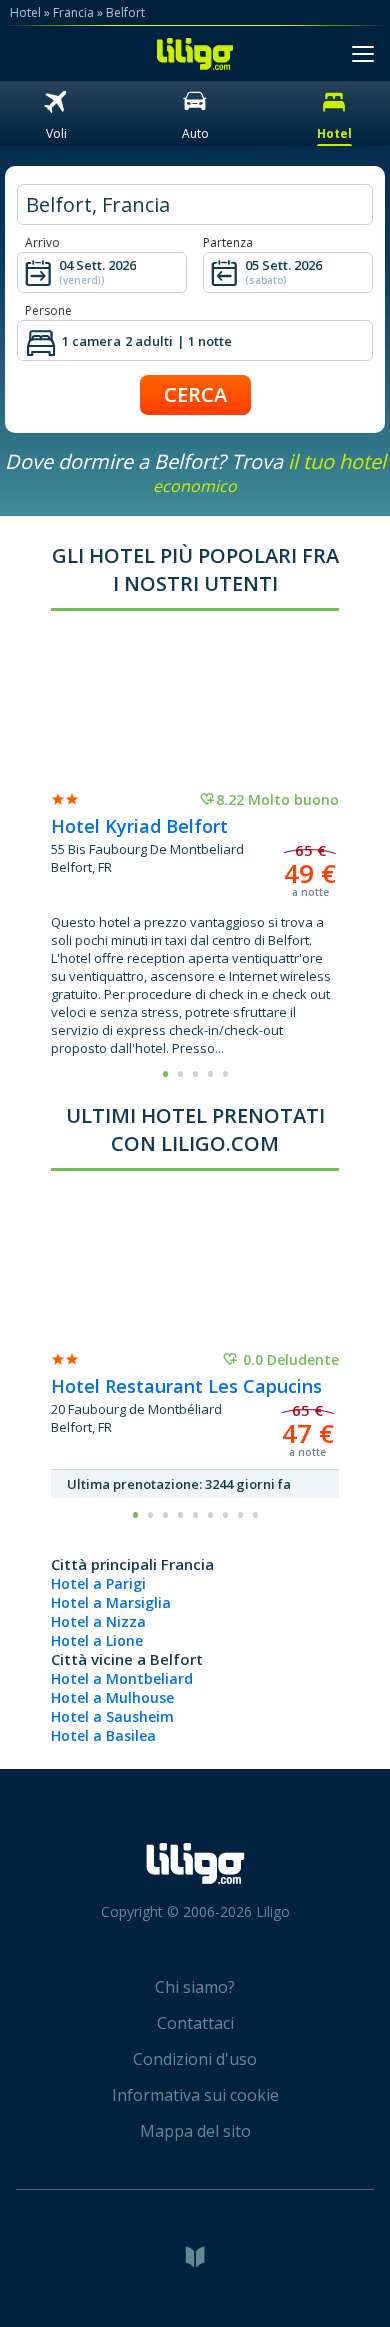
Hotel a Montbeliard (122, 1678)
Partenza (228, 242)
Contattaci (195, 2023)
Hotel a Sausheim (112, 1716)
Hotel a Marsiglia (111, 1602)
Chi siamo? (195, 1987)
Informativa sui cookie (195, 2095)
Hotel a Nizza (98, 1621)
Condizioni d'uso (195, 2059)
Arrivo (42, 242)
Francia (73, 12)
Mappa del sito (195, 2131)
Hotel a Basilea (103, 1735)
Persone (48, 310)
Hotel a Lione (97, 1640)
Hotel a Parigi (98, 1583)
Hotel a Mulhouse (112, 1697)
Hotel (25, 12)
